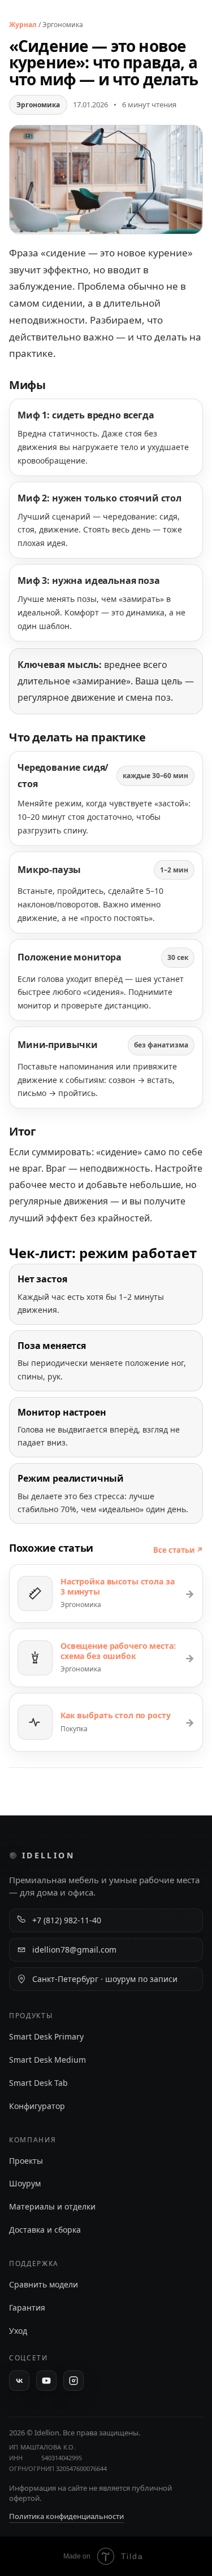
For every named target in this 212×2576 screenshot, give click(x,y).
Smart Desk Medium (47, 2060)
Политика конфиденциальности (66, 2516)
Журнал (23, 25)
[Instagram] (73, 2381)
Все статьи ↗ (178, 1550)
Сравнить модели (44, 2284)
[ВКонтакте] (19, 2381)
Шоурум (25, 2183)
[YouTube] (46, 2381)
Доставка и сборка (45, 2230)
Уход (18, 2331)
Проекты (26, 2161)
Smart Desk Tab (38, 2083)
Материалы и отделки (52, 2206)
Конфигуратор (37, 2106)
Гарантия (27, 2308)
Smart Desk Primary (46, 2036)
